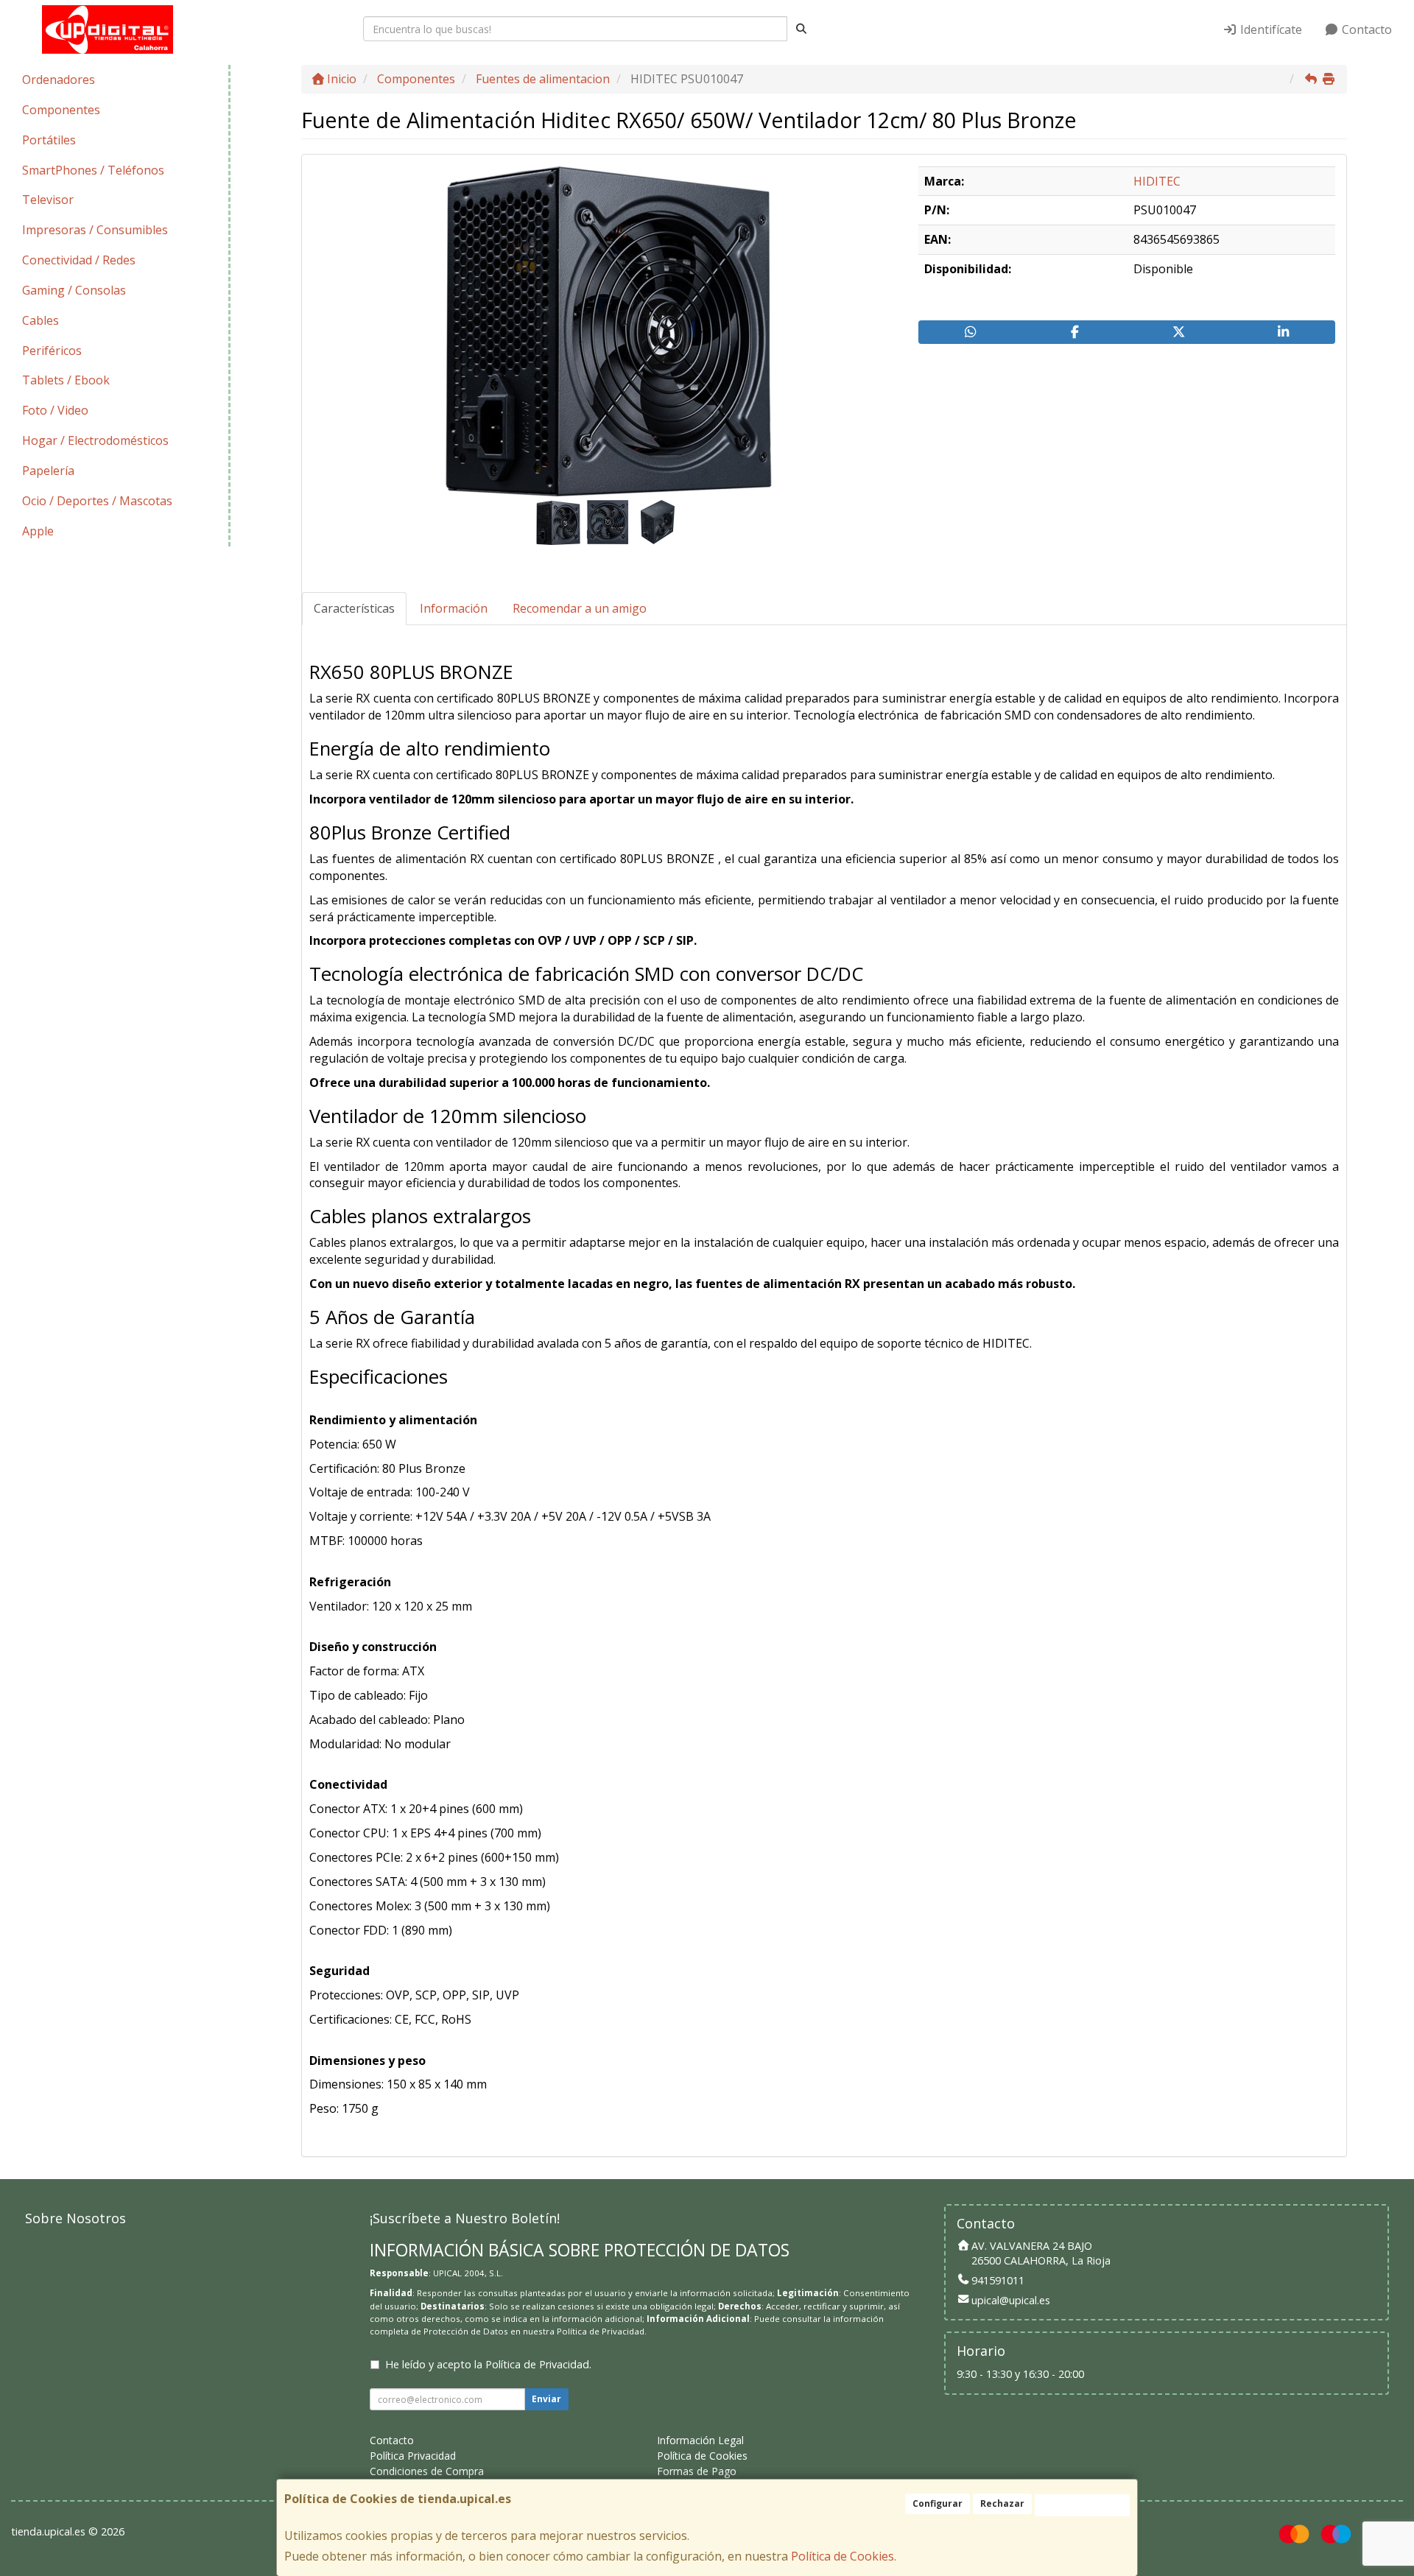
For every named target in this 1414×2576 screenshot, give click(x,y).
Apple (38, 531)
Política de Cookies (843, 2556)
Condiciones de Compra (427, 2471)
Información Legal (700, 2440)
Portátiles (49, 140)
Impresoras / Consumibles (95, 230)
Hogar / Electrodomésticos (95, 440)
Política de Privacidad (601, 2331)
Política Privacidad (413, 2456)
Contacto (1365, 29)
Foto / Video (55, 410)
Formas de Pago (697, 2471)
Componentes (61, 110)
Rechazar (1002, 2503)
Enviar (546, 2399)
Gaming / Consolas (74, 290)
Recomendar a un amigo (580, 608)
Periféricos (52, 351)
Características (354, 608)
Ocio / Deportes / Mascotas (97, 501)
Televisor (48, 200)
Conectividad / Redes (79, 260)
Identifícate (1270, 29)
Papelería (48, 471)
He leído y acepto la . (488, 2364)
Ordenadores (59, 80)
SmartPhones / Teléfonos (93, 170)
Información (454, 608)
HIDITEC (1157, 181)
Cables (41, 320)
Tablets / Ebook (66, 380)
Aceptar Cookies (1082, 2505)
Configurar (938, 2503)
